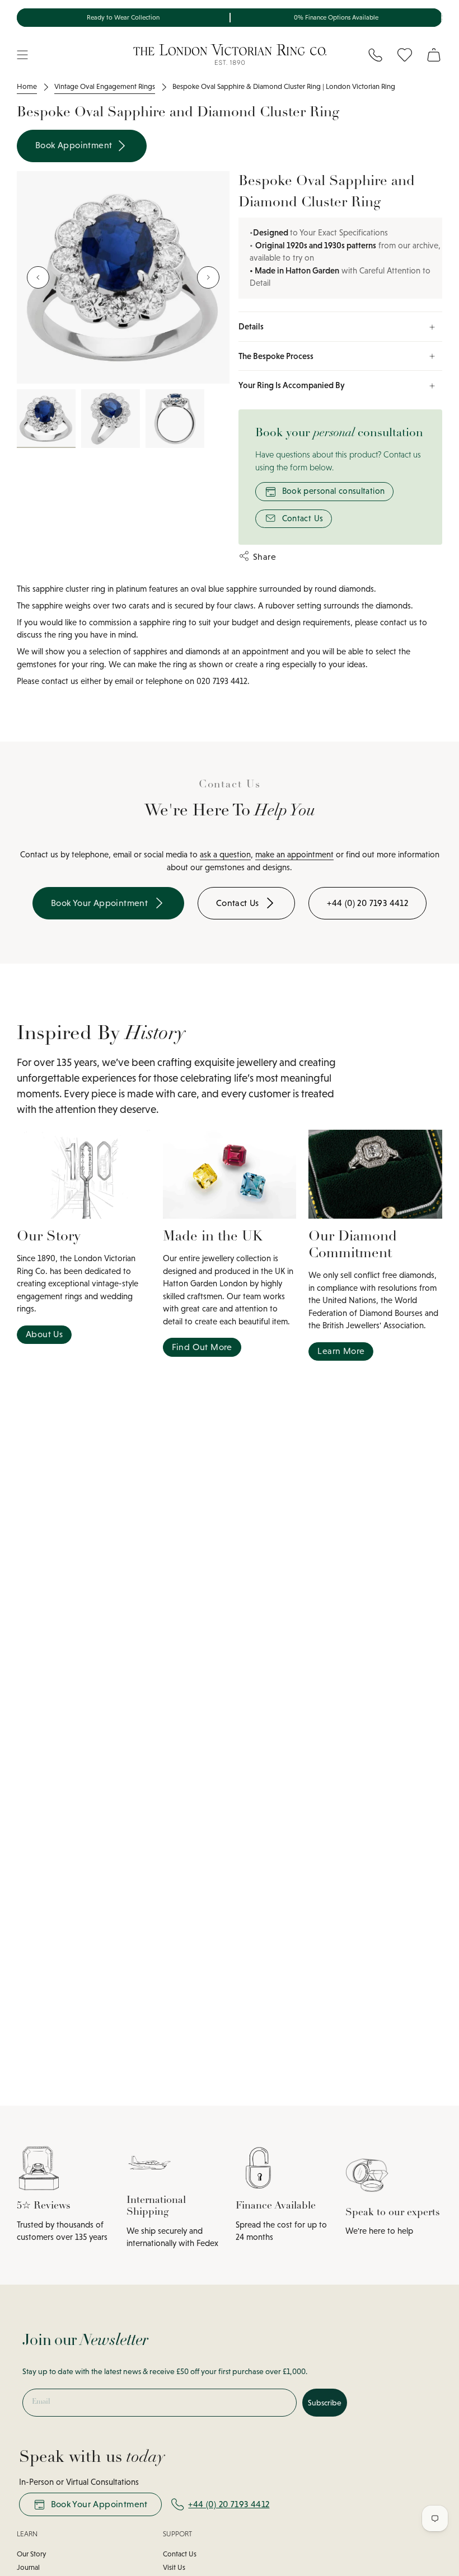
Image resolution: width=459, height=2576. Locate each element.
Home (27, 86)
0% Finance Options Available (336, 17)
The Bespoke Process (276, 356)
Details (251, 326)
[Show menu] (22, 55)
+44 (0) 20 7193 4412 (229, 2504)
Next (208, 277)
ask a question (225, 854)
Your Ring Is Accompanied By (292, 385)
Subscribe (325, 2403)
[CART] (434, 55)
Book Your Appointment (99, 2504)
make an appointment (294, 854)
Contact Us (303, 518)
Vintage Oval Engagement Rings (105, 86)
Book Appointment (75, 145)
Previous (38, 277)
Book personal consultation (334, 491)
